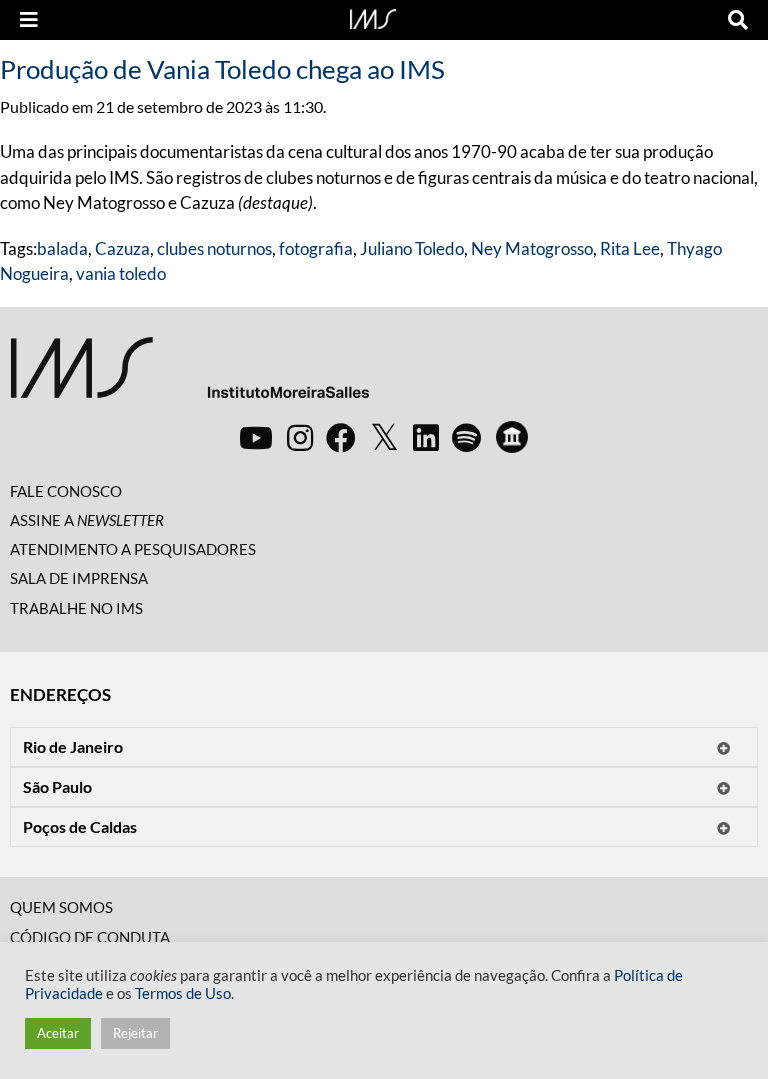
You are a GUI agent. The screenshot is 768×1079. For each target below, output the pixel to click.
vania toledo (121, 273)
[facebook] (341, 437)
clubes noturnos (214, 248)
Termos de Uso (183, 993)
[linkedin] (426, 437)
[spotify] (466, 437)
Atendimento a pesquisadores (133, 549)
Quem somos (61, 907)
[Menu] (29, 20)
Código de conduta (90, 937)
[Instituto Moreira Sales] (189, 375)
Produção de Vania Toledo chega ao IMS (222, 69)
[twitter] (384, 438)
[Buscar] (738, 20)
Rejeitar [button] (135, 1033)
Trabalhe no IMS (76, 608)
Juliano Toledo (412, 248)
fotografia (316, 248)
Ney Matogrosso (532, 248)
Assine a (87, 520)
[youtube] (256, 437)
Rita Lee (630, 248)
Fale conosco (66, 491)
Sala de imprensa (79, 578)
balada (62, 248)
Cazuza (122, 248)
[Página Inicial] (373, 17)
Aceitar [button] (58, 1033)
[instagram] (300, 437)
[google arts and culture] (512, 437)
